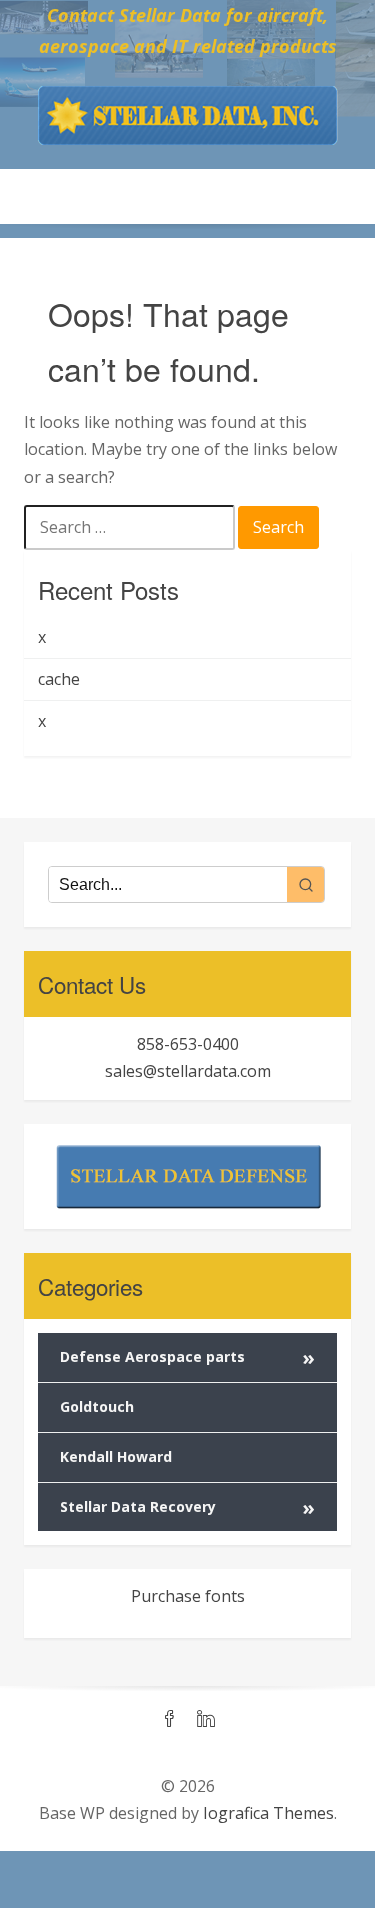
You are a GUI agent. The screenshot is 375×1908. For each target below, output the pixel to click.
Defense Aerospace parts (187, 1357)
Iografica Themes (268, 1813)
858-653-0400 (188, 1044)
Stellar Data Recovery (187, 1507)
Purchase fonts (188, 1596)
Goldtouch (97, 1406)
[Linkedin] (206, 1720)
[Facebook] (170, 1720)
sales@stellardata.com (188, 1071)
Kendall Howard (116, 1456)
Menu (188, 196)
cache (59, 679)
